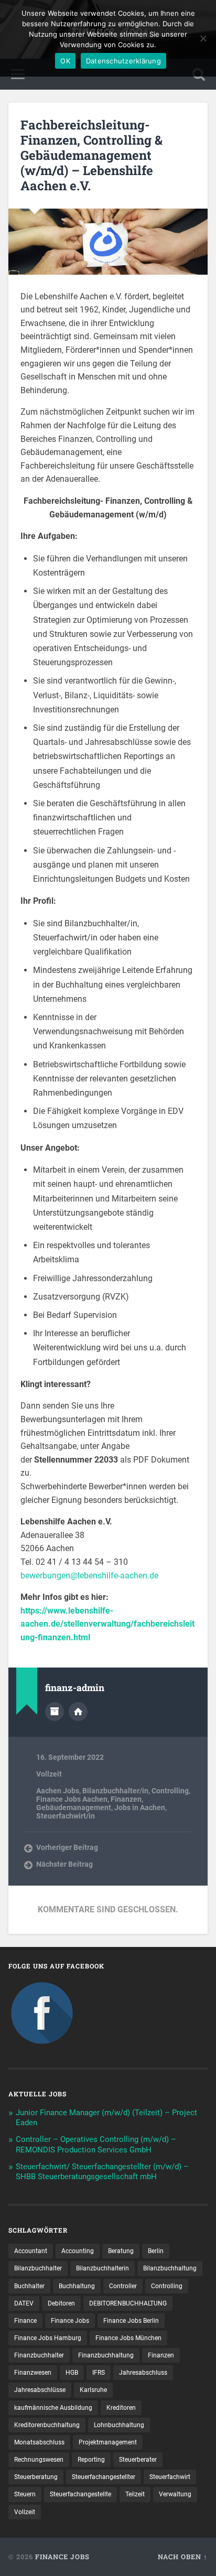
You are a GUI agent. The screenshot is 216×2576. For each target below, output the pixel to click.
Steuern (25, 2494)
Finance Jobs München (128, 2338)
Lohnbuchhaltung (119, 2425)
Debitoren (61, 2303)
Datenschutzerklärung (123, 61)
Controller (123, 2286)
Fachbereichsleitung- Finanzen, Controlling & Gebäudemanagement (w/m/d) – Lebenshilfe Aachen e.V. (91, 155)
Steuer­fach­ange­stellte (80, 2494)
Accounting (78, 2251)
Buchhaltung (77, 2286)
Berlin (156, 2251)
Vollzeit (49, 1774)
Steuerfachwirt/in (66, 1816)
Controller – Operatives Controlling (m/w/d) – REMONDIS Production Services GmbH (96, 2145)
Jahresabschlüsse (40, 2390)
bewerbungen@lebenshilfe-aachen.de (89, 1576)
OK (65, 61)
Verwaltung (175, 2494)
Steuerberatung (36, 2477)
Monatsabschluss (39, 2442)
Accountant (31, 2251)
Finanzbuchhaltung (106, 2355)
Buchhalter (29, 2286)
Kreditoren (121, 2408)
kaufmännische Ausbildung (53, 2408)
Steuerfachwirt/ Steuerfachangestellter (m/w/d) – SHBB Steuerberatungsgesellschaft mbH (102, 2172)
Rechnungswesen (39, 2460)
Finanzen (126, 1799)
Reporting (91, 2460)
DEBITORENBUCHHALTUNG (128, 2303)
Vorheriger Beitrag (67, 1847)
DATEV (24, 2303)
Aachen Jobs (58, 1791)
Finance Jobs (70, 2321)
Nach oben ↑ (183, 2557)
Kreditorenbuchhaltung (47, 2425)
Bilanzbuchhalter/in (115, 1791)
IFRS (99, 2373)
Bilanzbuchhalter (38, 2268)
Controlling (170, 1791)
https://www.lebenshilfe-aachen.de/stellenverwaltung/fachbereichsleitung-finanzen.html (107, 1624)
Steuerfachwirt (170, 2477)
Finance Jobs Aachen (72, 1799)
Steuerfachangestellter (104, 2477)
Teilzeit (135, 2494)
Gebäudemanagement (74, 1807)
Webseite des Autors (78, 1712)
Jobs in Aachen (140, 1807)
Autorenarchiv (55, 1712)
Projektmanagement (108, 2442)
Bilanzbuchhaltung (170, 2268)
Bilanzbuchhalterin (102, 2268)
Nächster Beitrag (64, 1864)
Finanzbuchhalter (39, 2355)
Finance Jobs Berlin (131, 2321)
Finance (25, 2321)
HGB (72, 2373)
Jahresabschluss (143, 2373)
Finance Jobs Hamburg (48, 2338)
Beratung (121, 2251)
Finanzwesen (33, 2373)
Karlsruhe (93, 2390)
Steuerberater (138, 2460)
